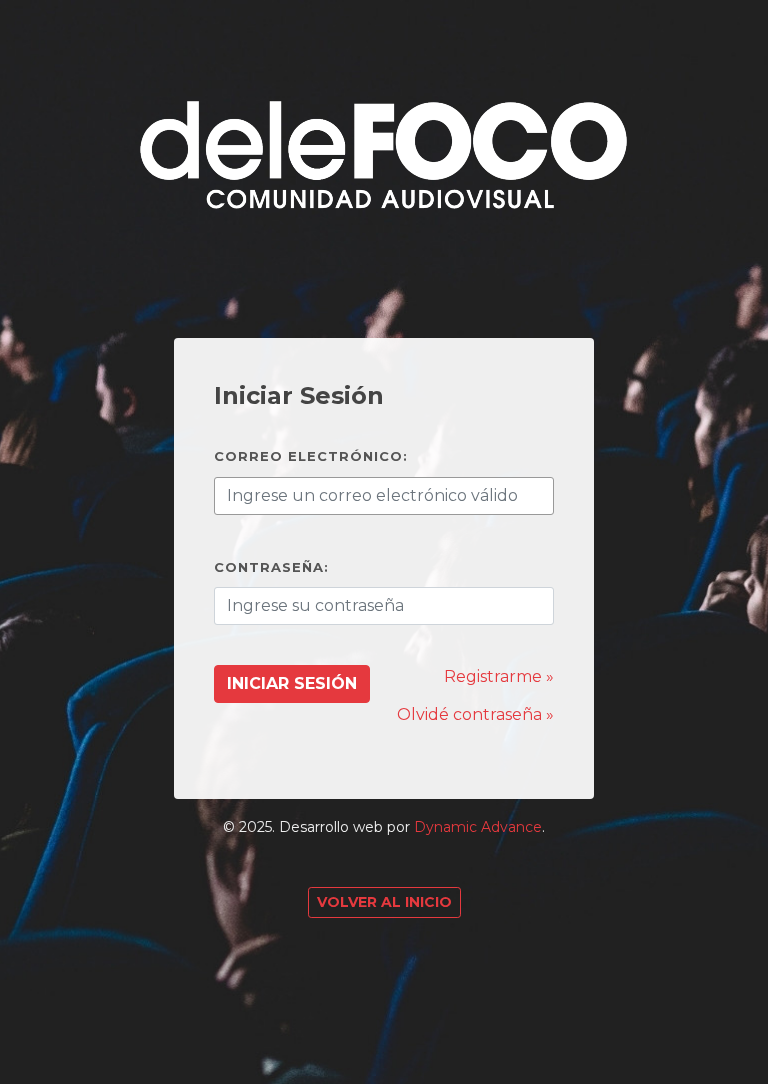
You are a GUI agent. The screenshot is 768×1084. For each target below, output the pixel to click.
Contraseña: (271, 567)
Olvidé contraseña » (475, 714)
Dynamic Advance (478, 827)
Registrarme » (499, 676)
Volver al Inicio (384, 902)
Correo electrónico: (311, 456)
